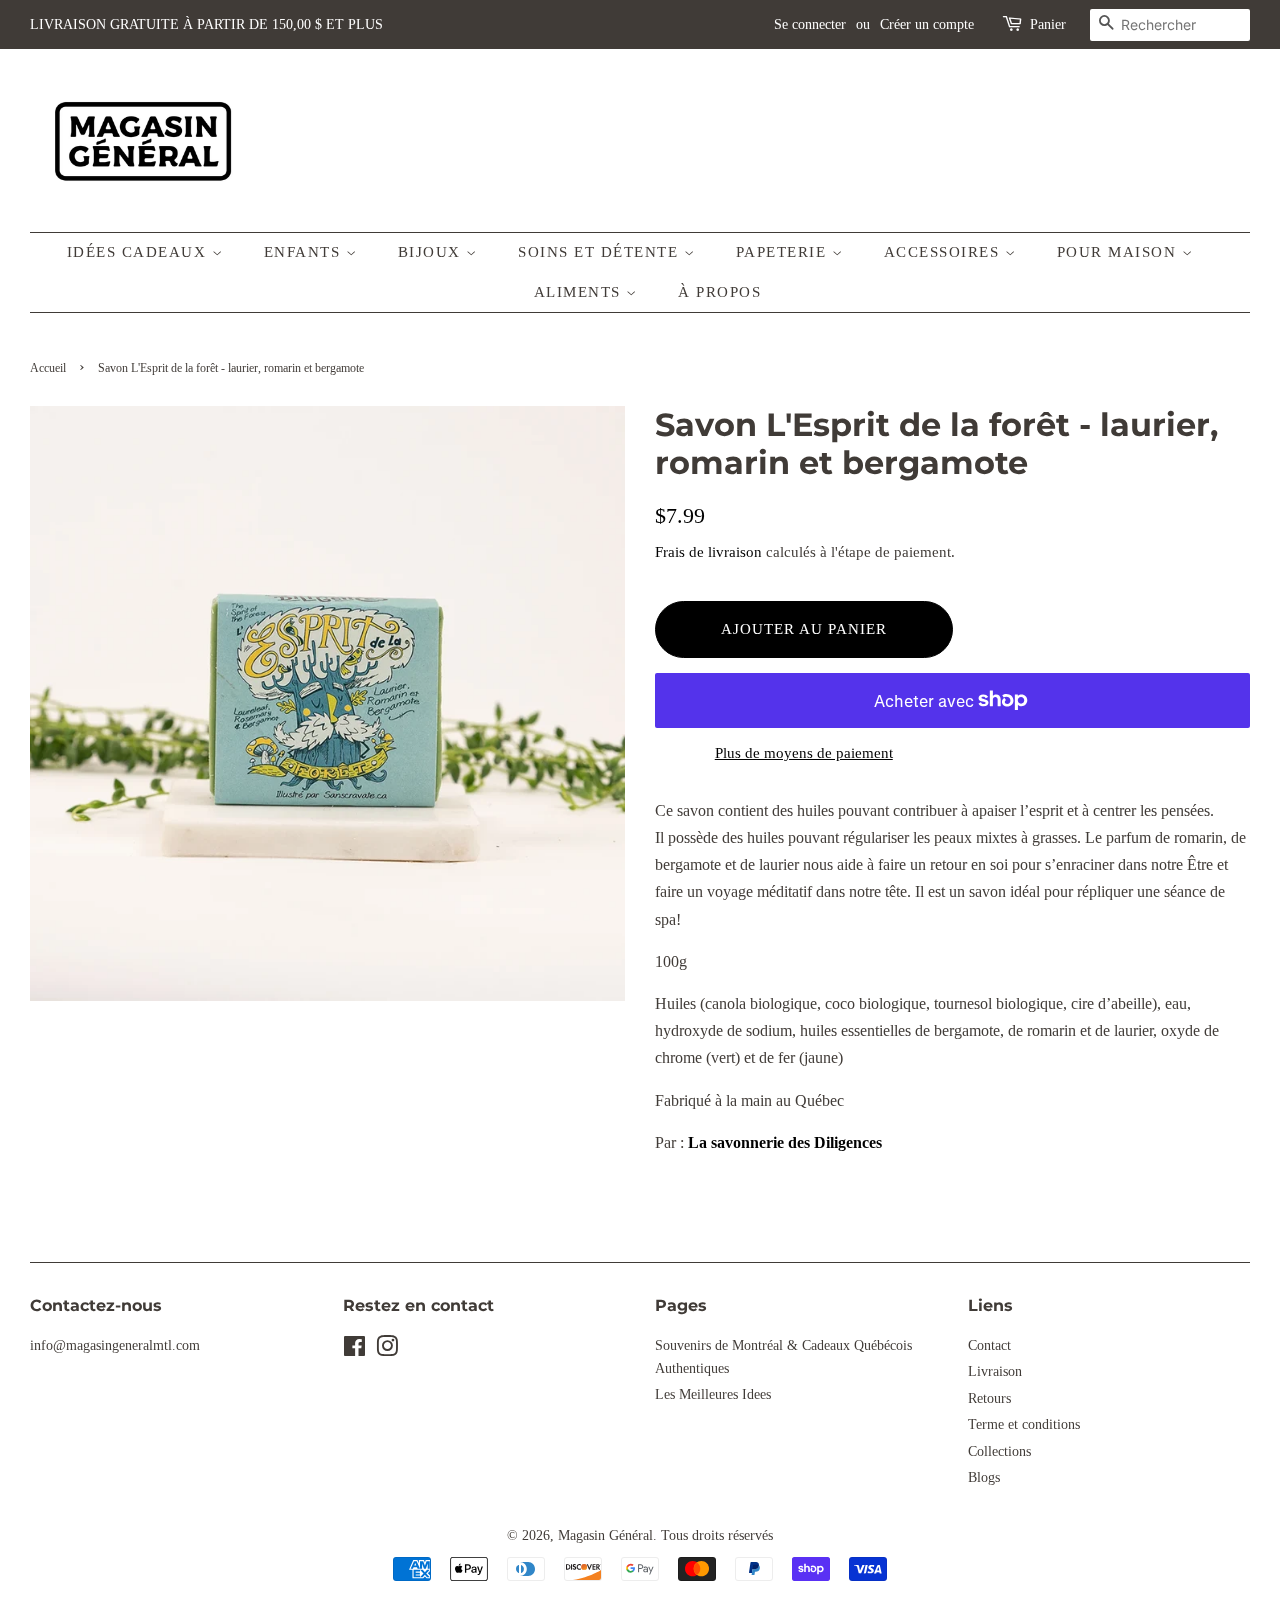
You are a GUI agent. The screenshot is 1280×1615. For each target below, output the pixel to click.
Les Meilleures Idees (713, 1394)
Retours (989, 1398)
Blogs (984, 1477)
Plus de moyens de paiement (804, 753)
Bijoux (432, 252)
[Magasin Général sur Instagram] (387, 1350)
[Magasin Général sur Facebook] (354, 1350)
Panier (1048, 24)
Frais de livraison (708, 552)
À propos (719, 292)
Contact (989, 1345)
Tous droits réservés (717, 1535)
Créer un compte (927, 24)
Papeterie (784, 252)
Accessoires (944, 252)
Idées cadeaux (139, 252)
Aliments (580, 292)
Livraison (995, 1371)
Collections (999, 1451)
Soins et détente (601, 252)
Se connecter (810, 24)
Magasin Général (605, 1535)
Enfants (305, 252)
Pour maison (1119, 252)
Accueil (48, 368)
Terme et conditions (1024, 1424)
